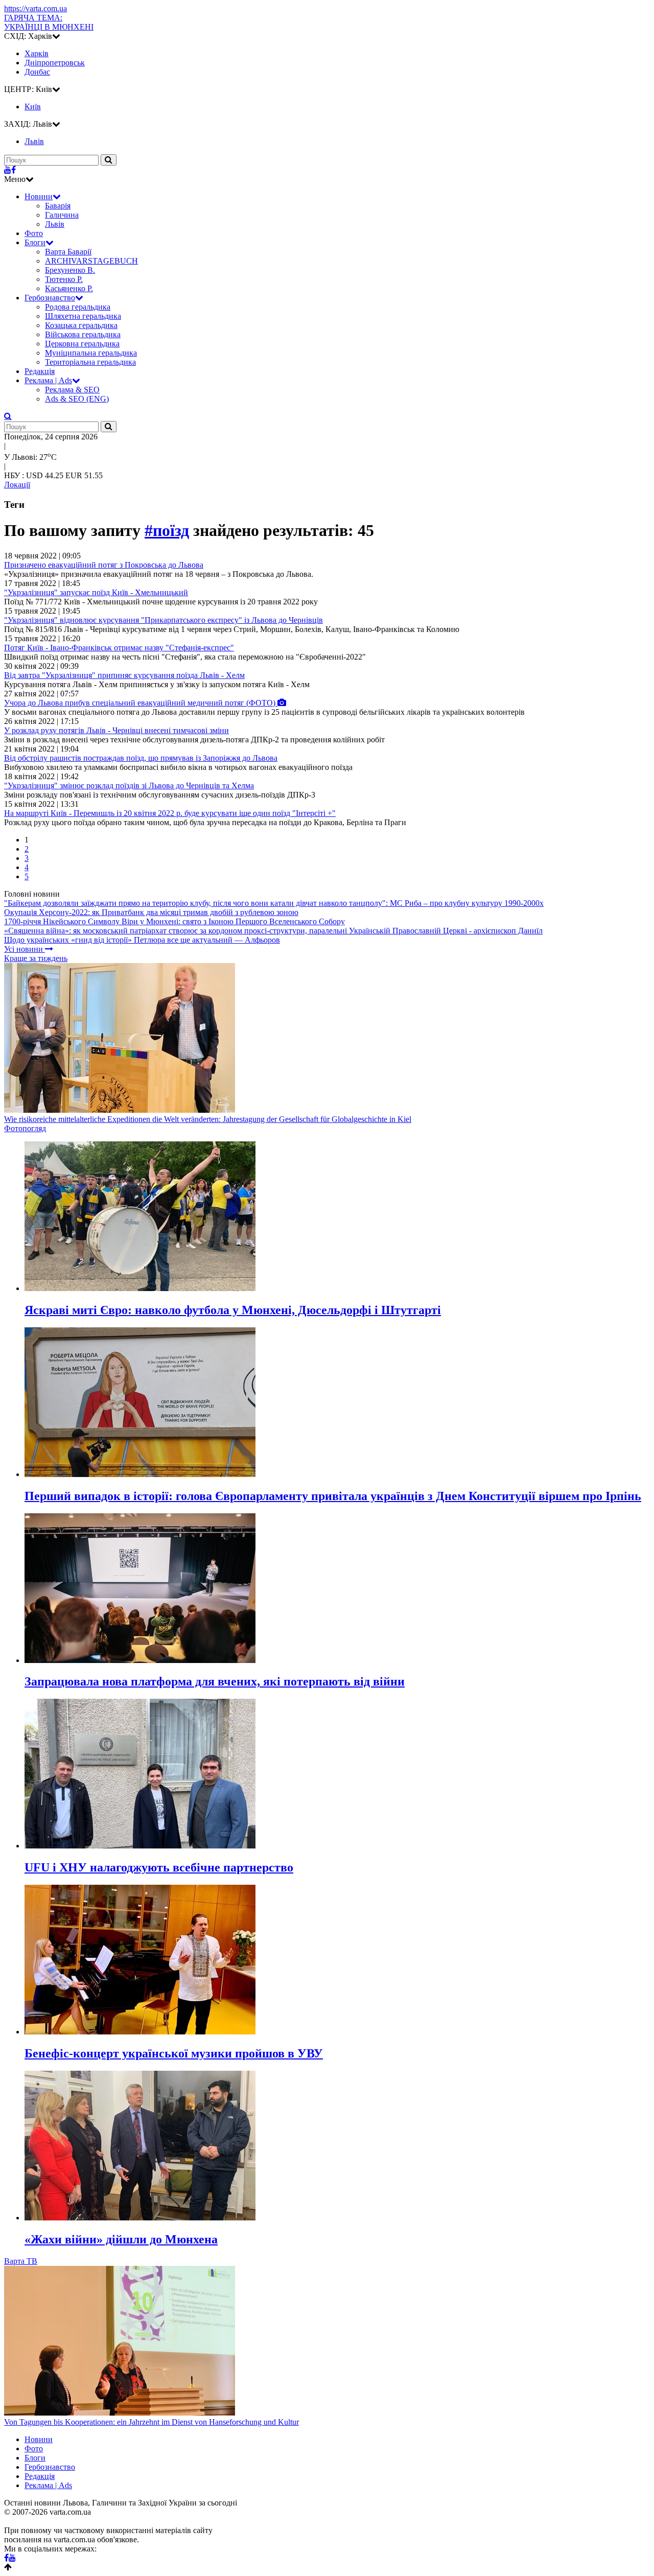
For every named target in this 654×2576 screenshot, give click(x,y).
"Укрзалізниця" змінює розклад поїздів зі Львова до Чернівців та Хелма (129, 786)
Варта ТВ (21, 2261)
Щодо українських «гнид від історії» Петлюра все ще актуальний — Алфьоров (142, 940)
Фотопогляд (25, 1128)
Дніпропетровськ (55, 63)
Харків (37, 53)
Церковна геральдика (82, 344)
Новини (39, 196)
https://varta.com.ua (36, 8)
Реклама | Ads (48, 380)
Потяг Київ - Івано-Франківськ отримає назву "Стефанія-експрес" (119, 648)
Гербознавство (50, 298)
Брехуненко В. (70, 270)
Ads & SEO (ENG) (77, 399)
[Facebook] (14, 170)
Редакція (40, 371)
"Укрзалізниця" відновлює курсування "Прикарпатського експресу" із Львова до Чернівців (163, 620)
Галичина (62, 215)
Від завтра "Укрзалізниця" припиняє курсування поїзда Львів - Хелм (124, 675)
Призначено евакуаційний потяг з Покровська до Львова (104, 565)
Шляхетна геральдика (83, 316)
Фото (34, 233)
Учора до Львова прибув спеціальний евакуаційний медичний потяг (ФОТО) (141, 703)
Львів (55, 224)
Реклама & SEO (72, 390)
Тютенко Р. (64, 279)
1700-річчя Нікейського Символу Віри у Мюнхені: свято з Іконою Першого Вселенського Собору (174, 921)
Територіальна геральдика (90, 362)
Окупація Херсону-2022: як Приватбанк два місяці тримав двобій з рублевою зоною (151, 912)
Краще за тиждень (36, 958)
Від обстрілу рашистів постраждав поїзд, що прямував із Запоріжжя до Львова (141, 758)
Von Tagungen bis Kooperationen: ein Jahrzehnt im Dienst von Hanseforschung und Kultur (151, 2422)
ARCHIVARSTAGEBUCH (91, 261)
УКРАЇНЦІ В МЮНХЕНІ (49, 22)
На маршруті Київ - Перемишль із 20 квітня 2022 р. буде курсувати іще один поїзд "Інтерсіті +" (170, 813)
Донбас (37, 72)
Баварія (58, 206)
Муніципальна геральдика (91, 353)
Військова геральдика (83, 334)
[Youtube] (8, 170)
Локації (17, 485)
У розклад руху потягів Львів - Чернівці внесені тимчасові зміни (116, 730)
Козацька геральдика (81, 325)
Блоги (35, 242)
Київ (33, 107)
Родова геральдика (78, 307)
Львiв (34, 141)
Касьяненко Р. (69, 288)
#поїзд (167, 530)
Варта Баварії (68, 252)
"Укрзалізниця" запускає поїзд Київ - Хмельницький (96, 592)
